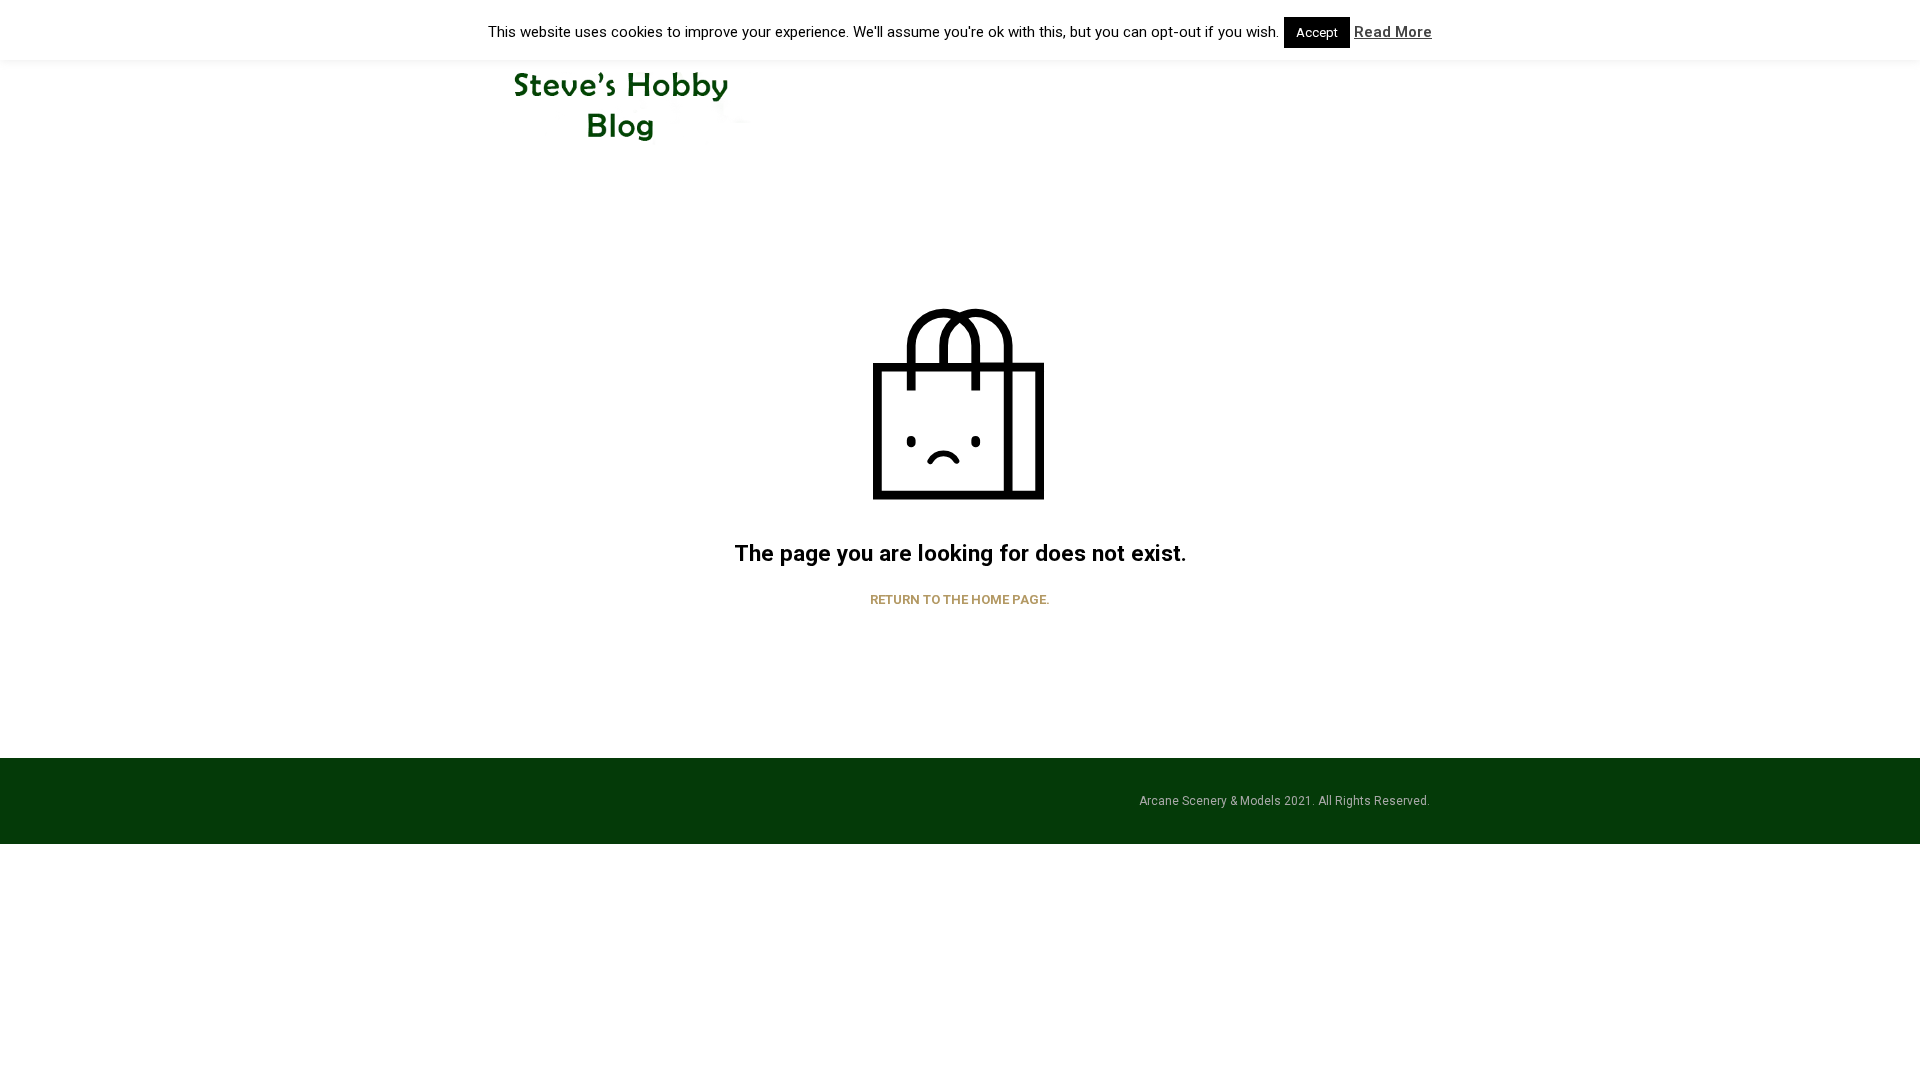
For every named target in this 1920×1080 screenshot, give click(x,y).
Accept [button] (1317, 32)
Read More (1393, 32)
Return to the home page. (960, 599)
